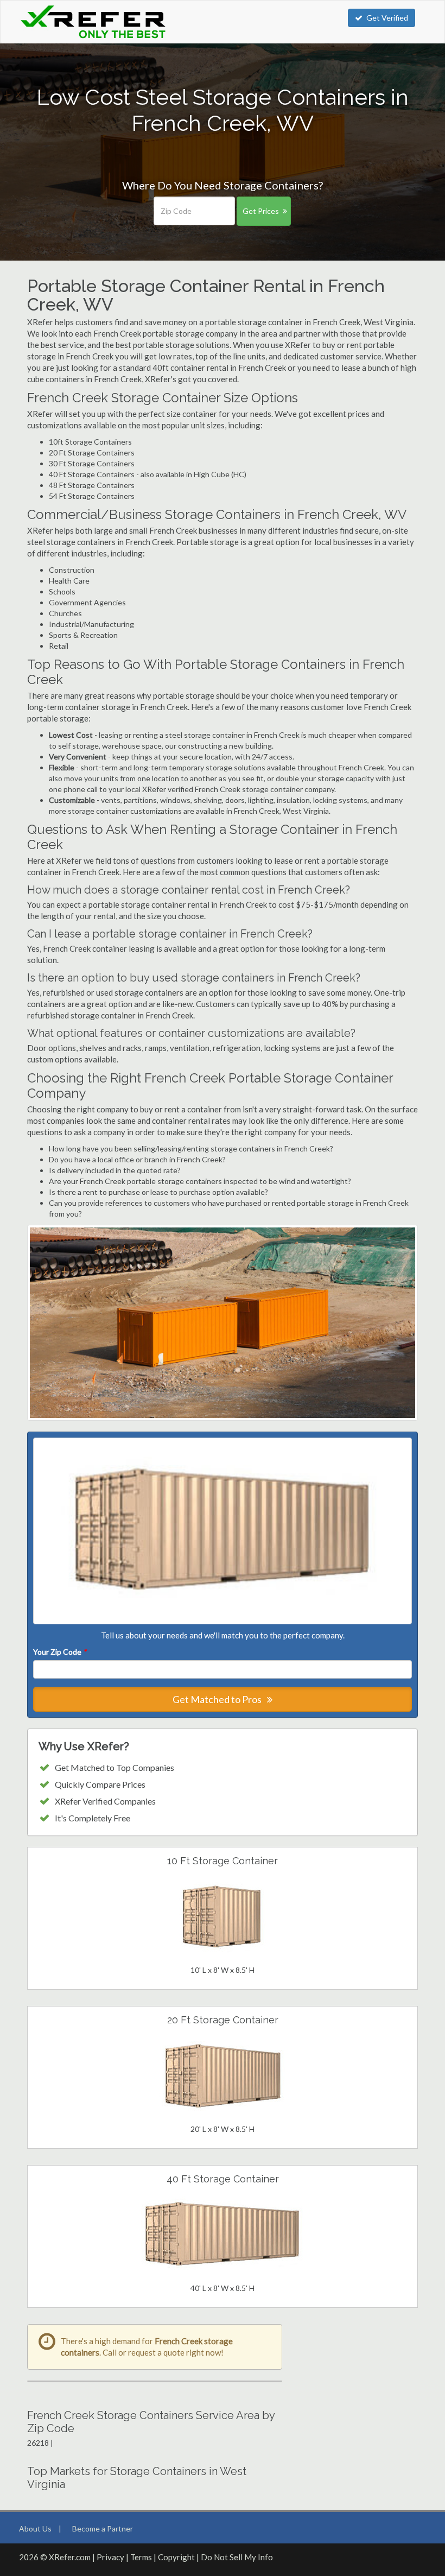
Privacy (110, 2557)
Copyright (176, 2557)
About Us (35, 2528)
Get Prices (261, 211)
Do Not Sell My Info (237, 2557)
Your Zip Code (60, 1652)
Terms (141, 2557)
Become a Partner (103, 2528)
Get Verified (387, 18)
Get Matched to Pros (218, 1699)
